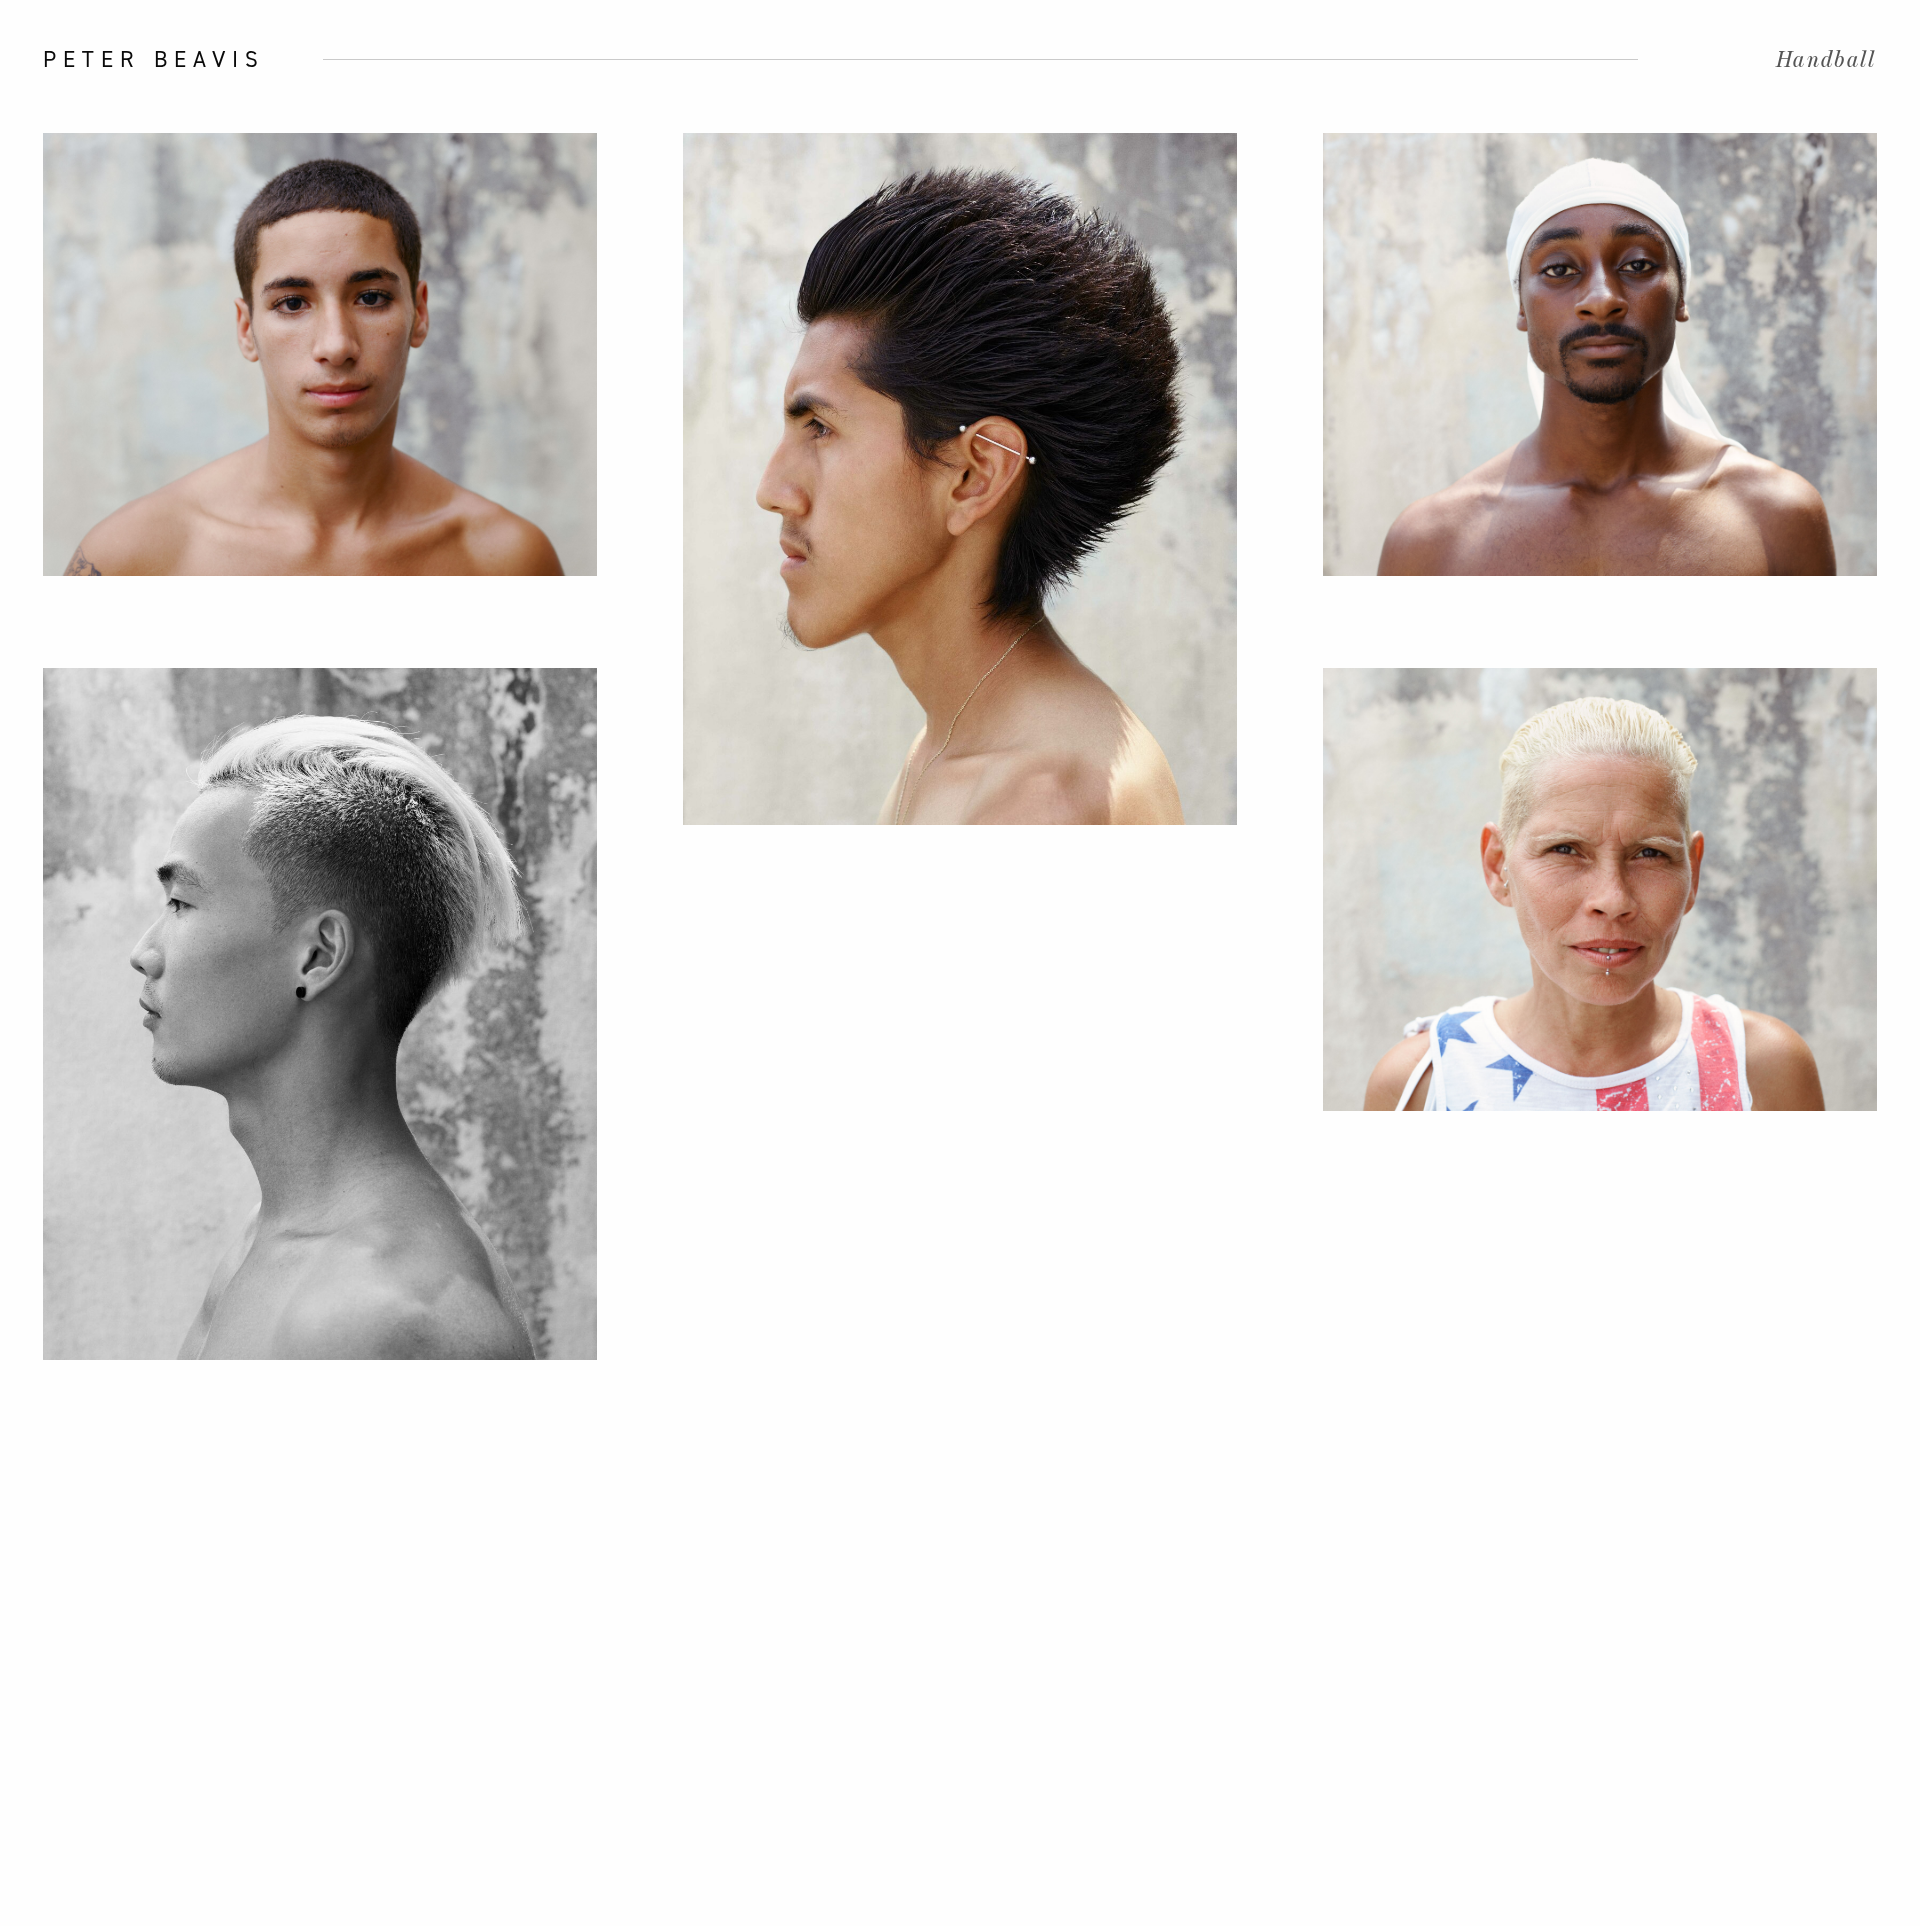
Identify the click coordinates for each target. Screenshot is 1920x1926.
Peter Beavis (154, 59)
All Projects (38, 963)
